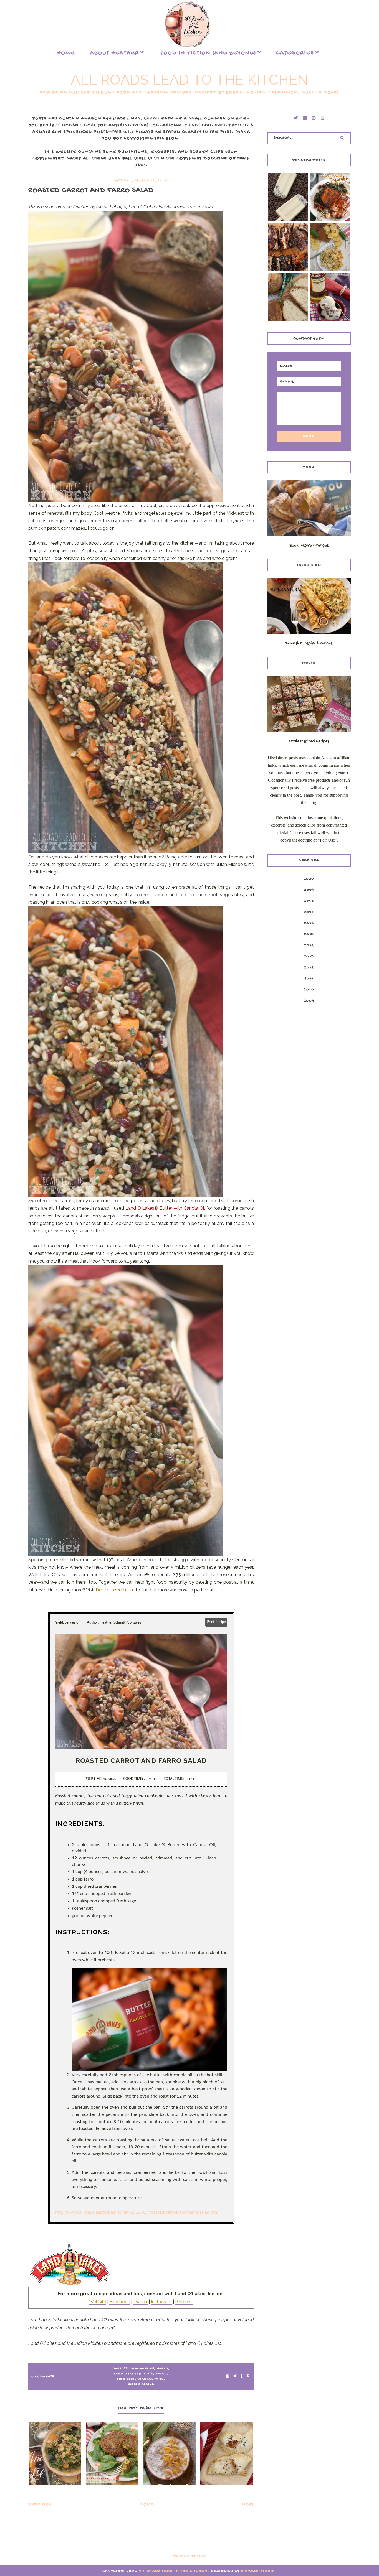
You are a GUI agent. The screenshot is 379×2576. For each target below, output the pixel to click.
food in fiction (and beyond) (208, 53)
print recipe (216, 1622)
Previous (40, 2505)
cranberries (143, 2369)
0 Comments (43, 2377)
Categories (295, 53)
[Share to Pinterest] (248, 2377)
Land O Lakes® (128, 2374)
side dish (126, 2379)
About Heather (114, 53)
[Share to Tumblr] (242, 2377)
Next (248, 2505)
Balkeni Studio (258, 2571)
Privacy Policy (190, 2556)
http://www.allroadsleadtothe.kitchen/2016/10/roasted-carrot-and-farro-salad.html (137, 2212)
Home (66, 53)
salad (161, 2374)
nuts (149, 2374)
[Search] (342, 138)
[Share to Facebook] (228, 2377)
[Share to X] (235, 2377)
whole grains (141, 2384)
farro (163, 2369)
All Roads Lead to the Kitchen (189, 80)
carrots (120, 2369)
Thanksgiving (151, 2379)
